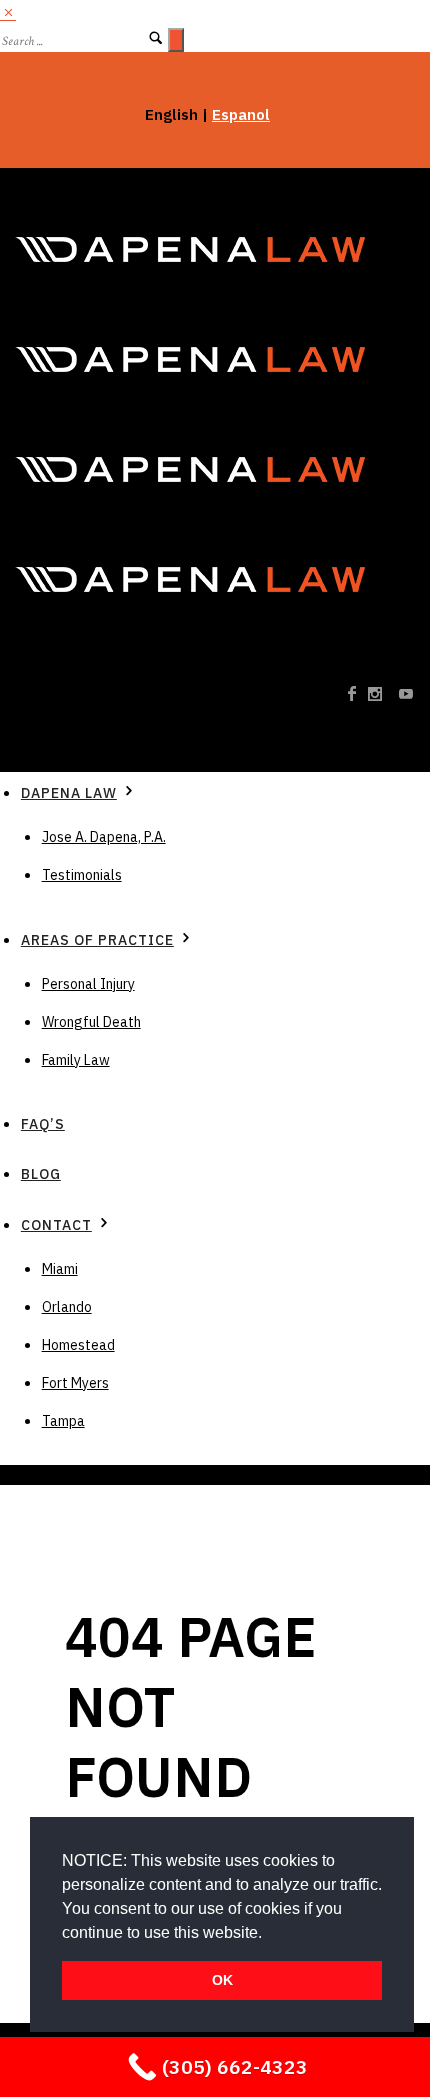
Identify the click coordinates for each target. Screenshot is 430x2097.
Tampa (63, 1421)
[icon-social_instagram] (381, 694)
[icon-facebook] (358, 694)
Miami (60, 1269)
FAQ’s (43, 1124)
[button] (269, 1934)
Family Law (76, 1060)
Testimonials (82, 875)
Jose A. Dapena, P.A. (104, 837)
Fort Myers (75, 1383)
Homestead (78, 1345)
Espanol (241, 114)
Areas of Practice (97, 940)
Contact (56, 1225)
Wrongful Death (91, 1022)
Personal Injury (88, 984)
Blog (41, 1174)
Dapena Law (69, 793)
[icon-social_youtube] (407, 694)
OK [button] (222, 1980)
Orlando (67, 1307)
